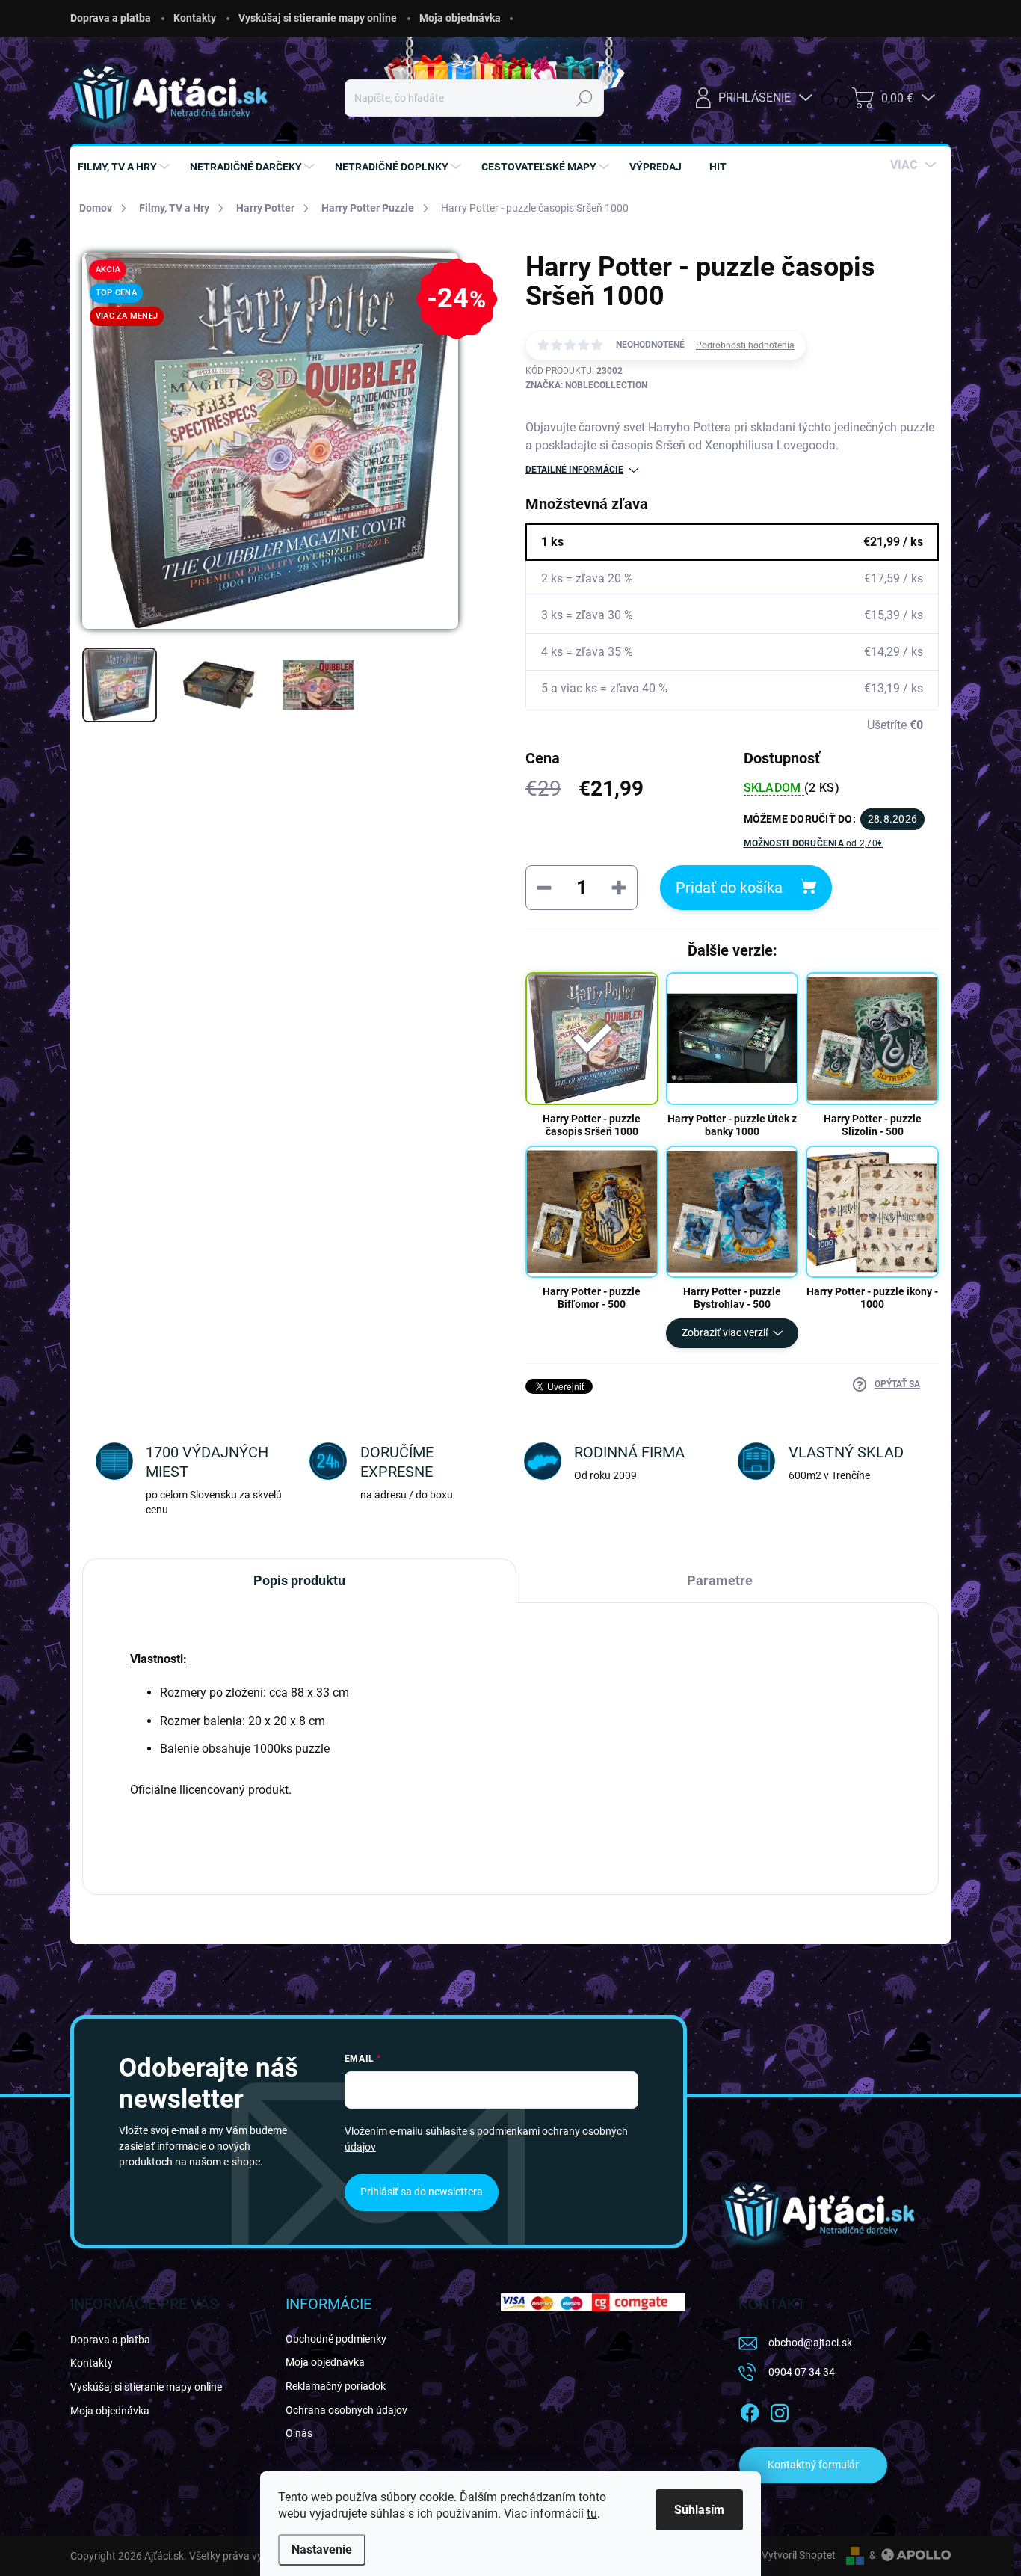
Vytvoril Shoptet (799, 2555)
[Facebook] (750, 2410)
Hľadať (585, 98)
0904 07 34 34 (802, 2372)
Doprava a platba (111, 18)
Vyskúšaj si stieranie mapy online (318, 18)
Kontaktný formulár (813, 2465)
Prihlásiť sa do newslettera (422, 2192)
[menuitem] (126, 167)
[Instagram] (780, 2410)
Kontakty (195, 18)
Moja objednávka (460, 18)
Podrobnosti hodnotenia (745, 345)
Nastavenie (322, 2549)
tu (592, 2514)
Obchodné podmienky (336, 2339)
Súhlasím (699, 2510)
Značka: (586, 385)
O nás (299, 2433)
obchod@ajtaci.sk (810, 2343)
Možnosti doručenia (814, 843)
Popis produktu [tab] (299, 1580)
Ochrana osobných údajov (346, 2410)
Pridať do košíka (729, 888)
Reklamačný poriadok (336, 2386)
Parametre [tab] (720, 1580)
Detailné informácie (574, 470)
